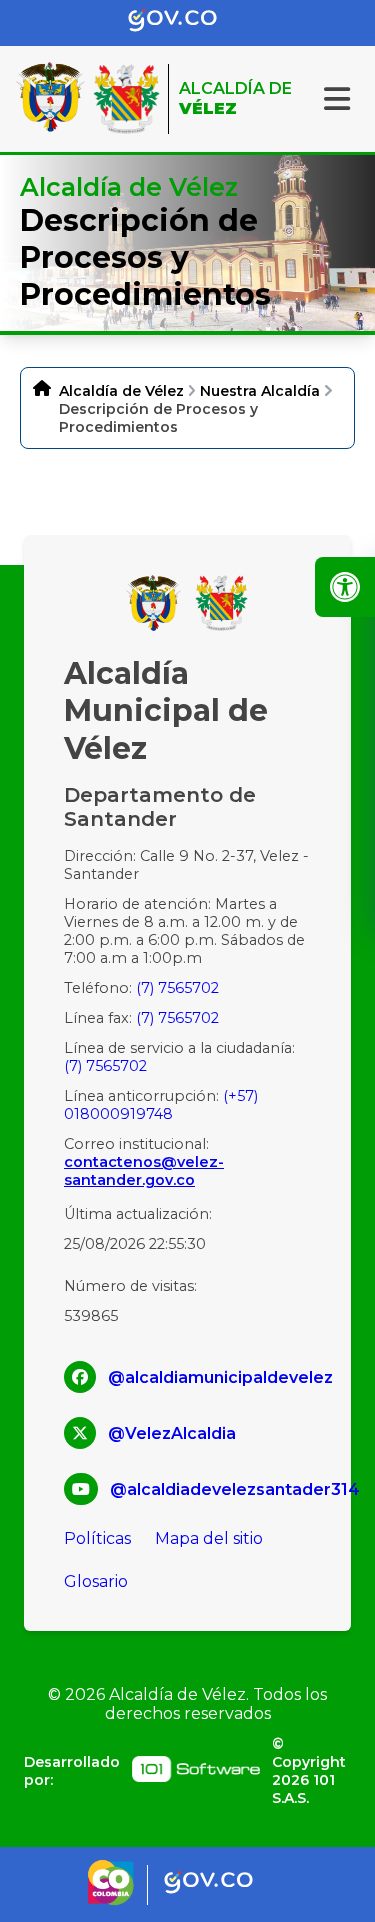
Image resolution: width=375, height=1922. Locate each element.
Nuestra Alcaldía (260, 391)
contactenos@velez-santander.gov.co (144, 1171)
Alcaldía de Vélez (121, 391)
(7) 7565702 (177, 988)
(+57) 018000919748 (161, 1105)
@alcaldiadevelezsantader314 (235, 1489)
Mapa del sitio (209, 1538)
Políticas (97, 1538)
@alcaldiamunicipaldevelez (220, 1377)
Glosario (96, 1581)
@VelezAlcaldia (172, 1433)
